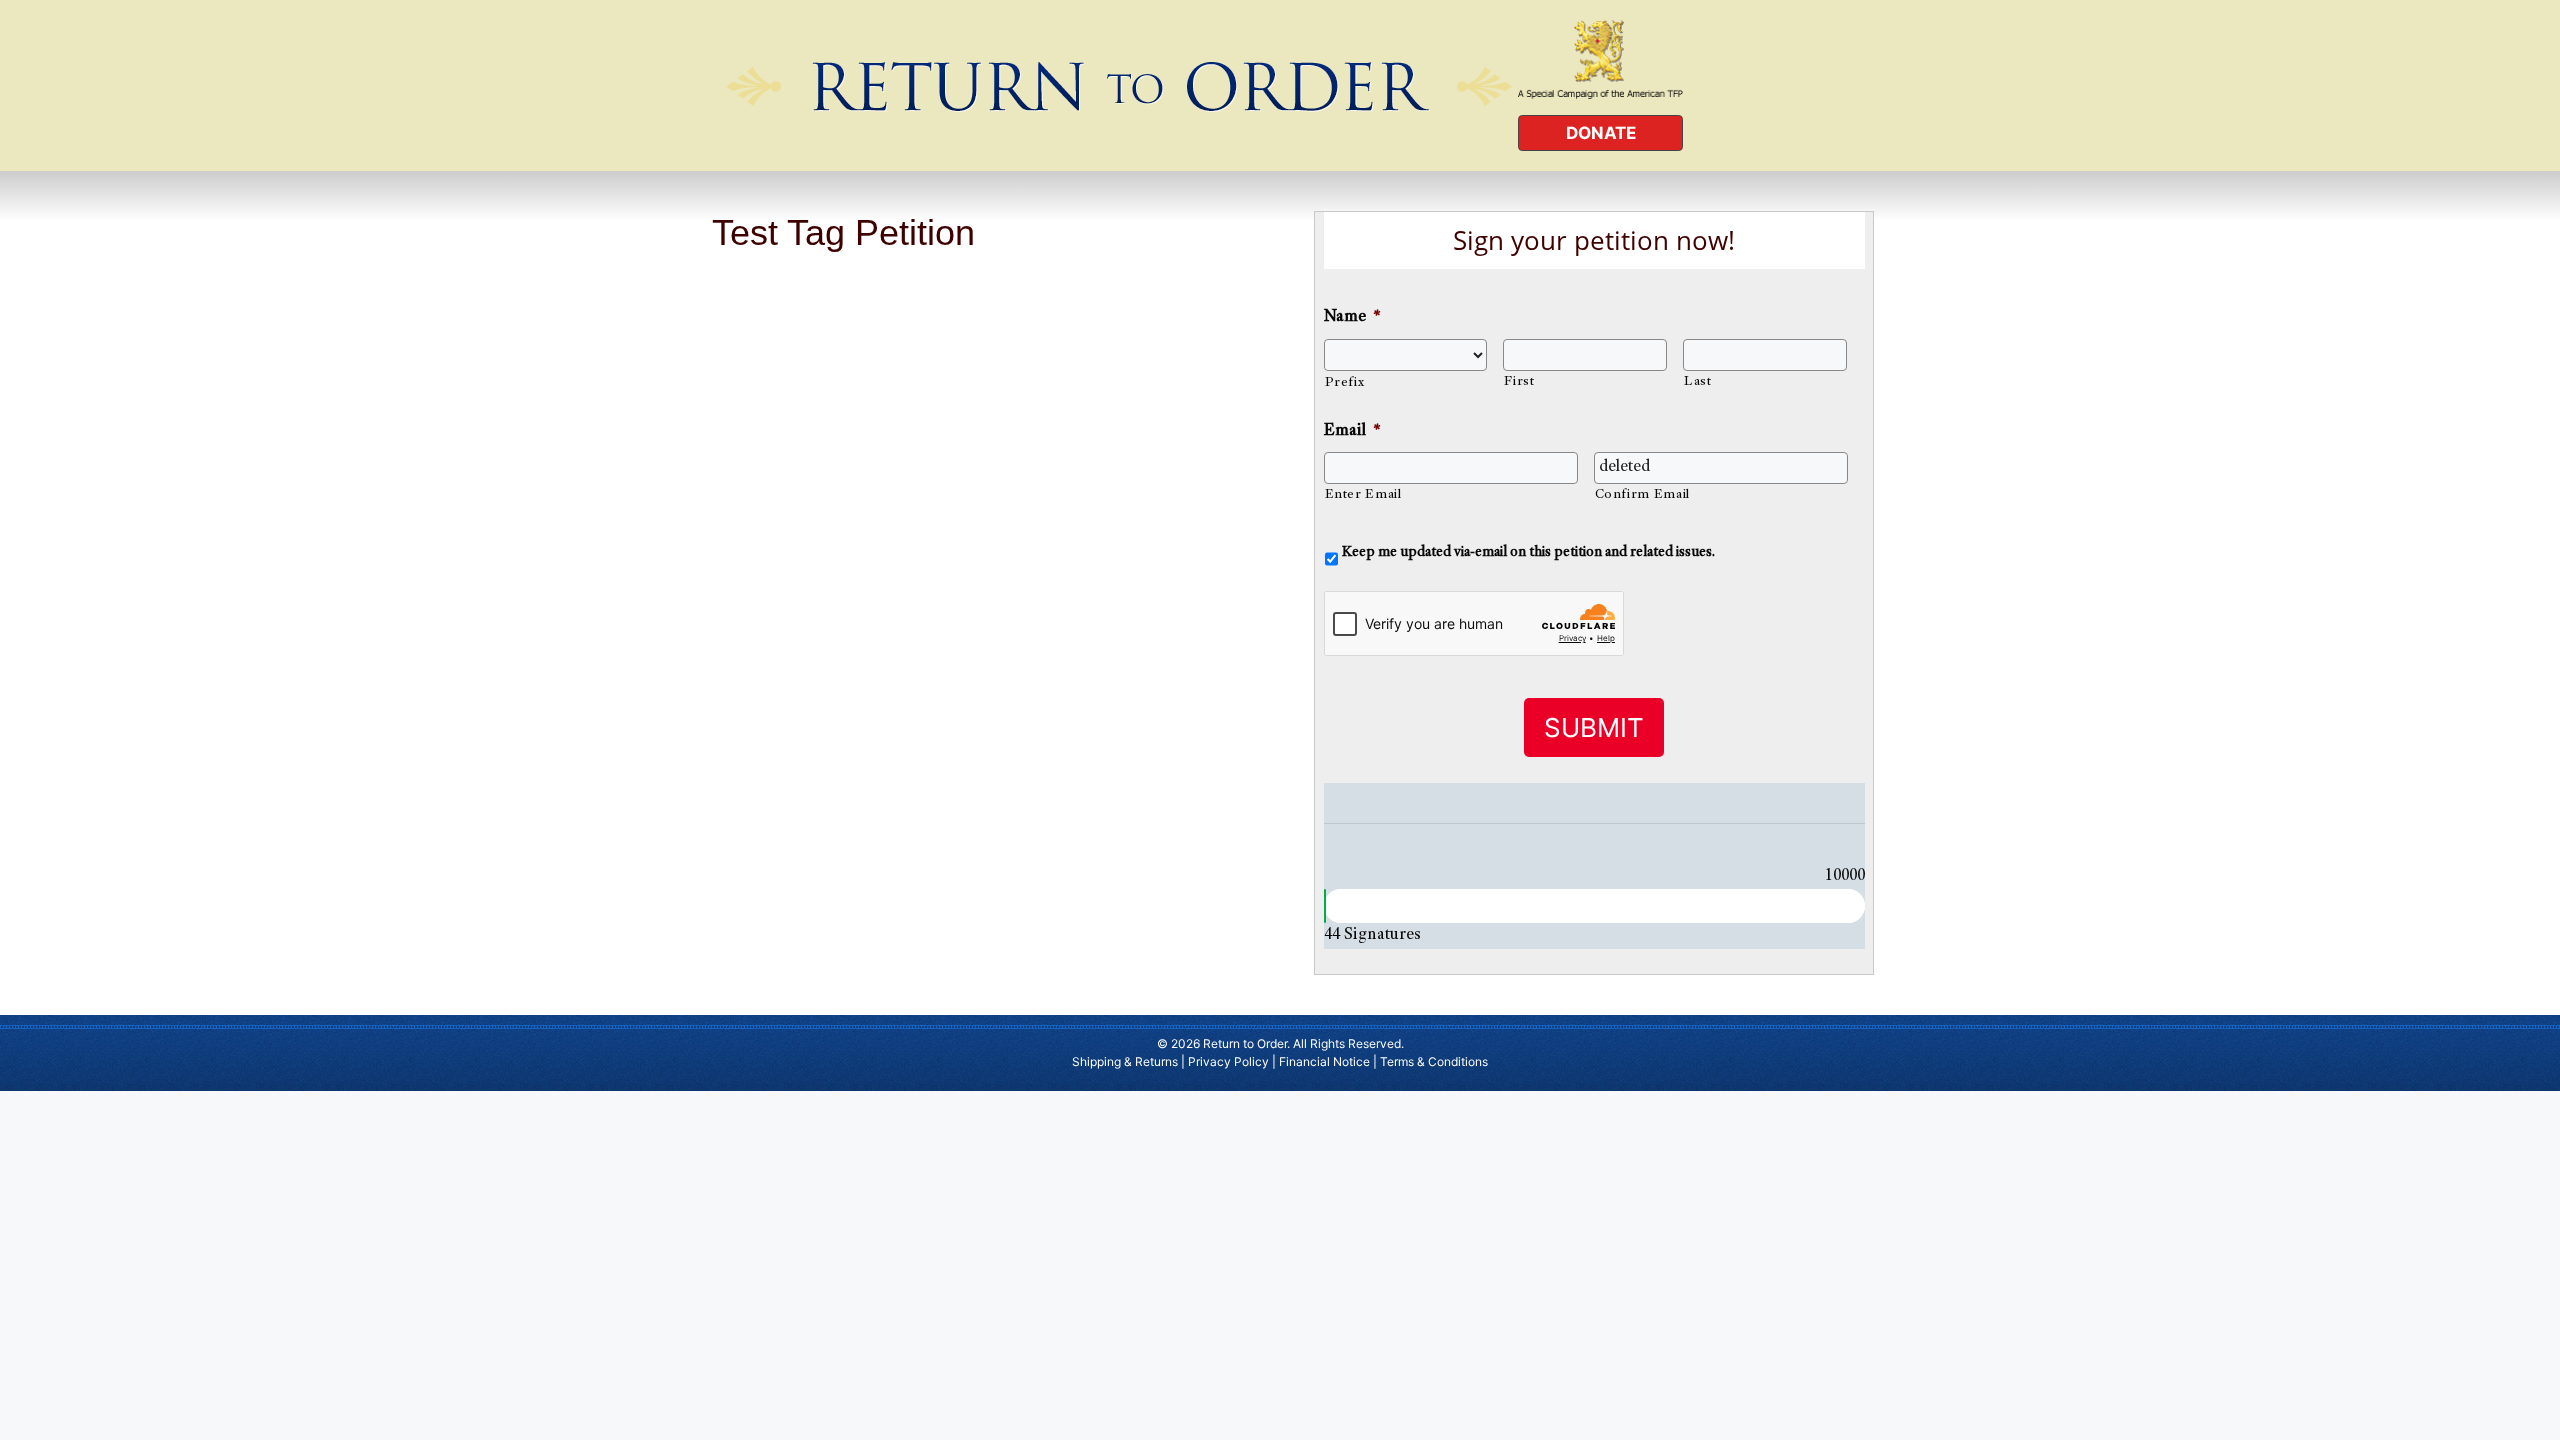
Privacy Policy (1228, 1061)
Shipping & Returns (1125, 1061)
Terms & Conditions (1434, 1061)
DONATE (1601, 133)
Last (1698, 382)
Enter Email (1363, 495)
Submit (1594, 727)
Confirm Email (1643, 495)
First (1519, 382)
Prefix (1345, 383)
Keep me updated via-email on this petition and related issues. (1528, 552)
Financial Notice (1324, 1061)
